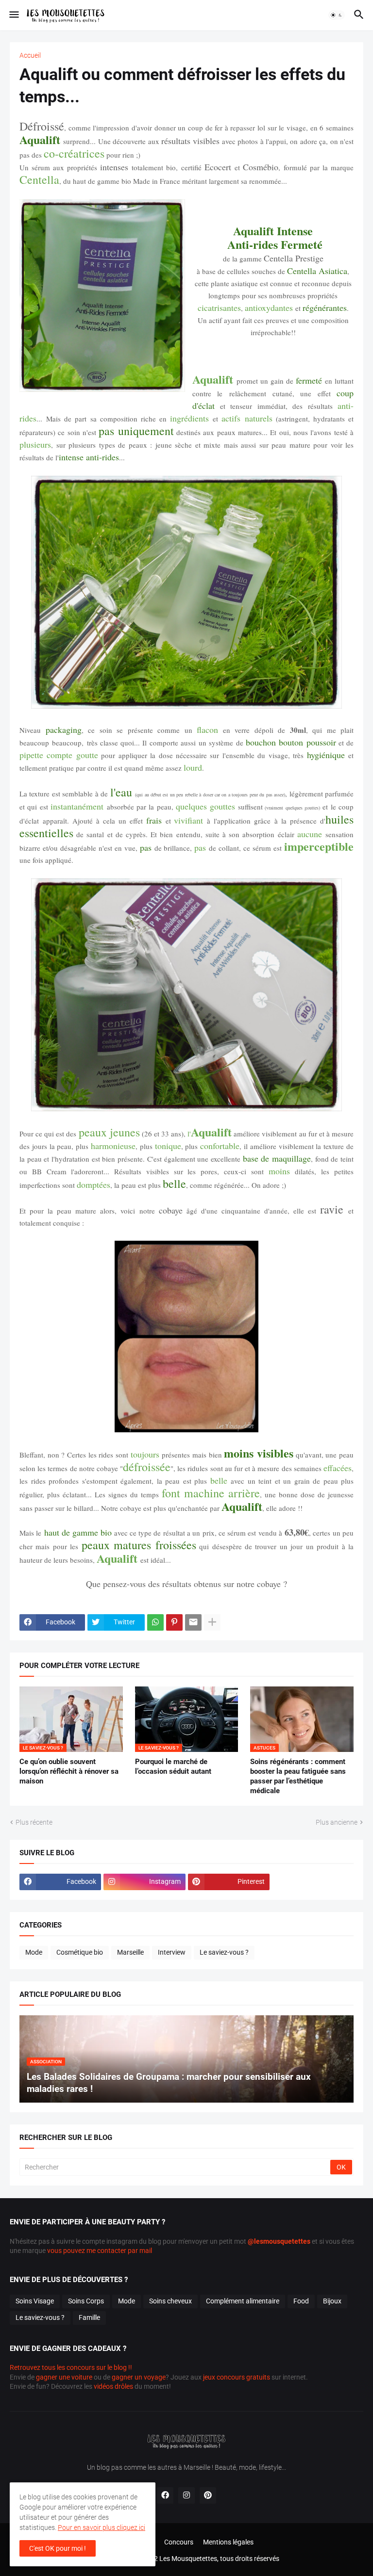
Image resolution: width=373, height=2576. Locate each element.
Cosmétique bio (80, 1952)
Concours (179, 2542)
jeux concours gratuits (237, 2377)
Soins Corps (86, 2301)
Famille (89, 2317)
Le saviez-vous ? (224, 1952)
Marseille (130, 1952)
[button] (13, 15)
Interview (172, 1952)
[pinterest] (208, 2495)
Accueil (30, 55)
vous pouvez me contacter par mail (100, 2251)
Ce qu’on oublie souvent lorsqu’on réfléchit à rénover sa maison (69, 1772)
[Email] (193, 1622)
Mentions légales (228, 2542)
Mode (34, 1952)
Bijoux (332, 2301)
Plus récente (34, 1822)
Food (301, 2301)
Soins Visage (35, 2301)
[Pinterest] (174, 1622)
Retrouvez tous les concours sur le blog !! (71, 2367)
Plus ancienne (337, 1822)
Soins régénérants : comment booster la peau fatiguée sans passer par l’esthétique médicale (298, 1776)
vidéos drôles (113, 2386)
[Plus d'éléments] (212, 1622)
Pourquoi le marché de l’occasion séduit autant (173, 1766)
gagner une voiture (64, 2377)
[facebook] (165, 2495)
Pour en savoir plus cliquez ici (102, 2527)
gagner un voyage (139, 2377)
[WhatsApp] (155, 1622)
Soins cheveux (170, 2301)
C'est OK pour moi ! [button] (58, 2548)
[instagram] (186, 2495)
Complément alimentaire (243, 2301)
